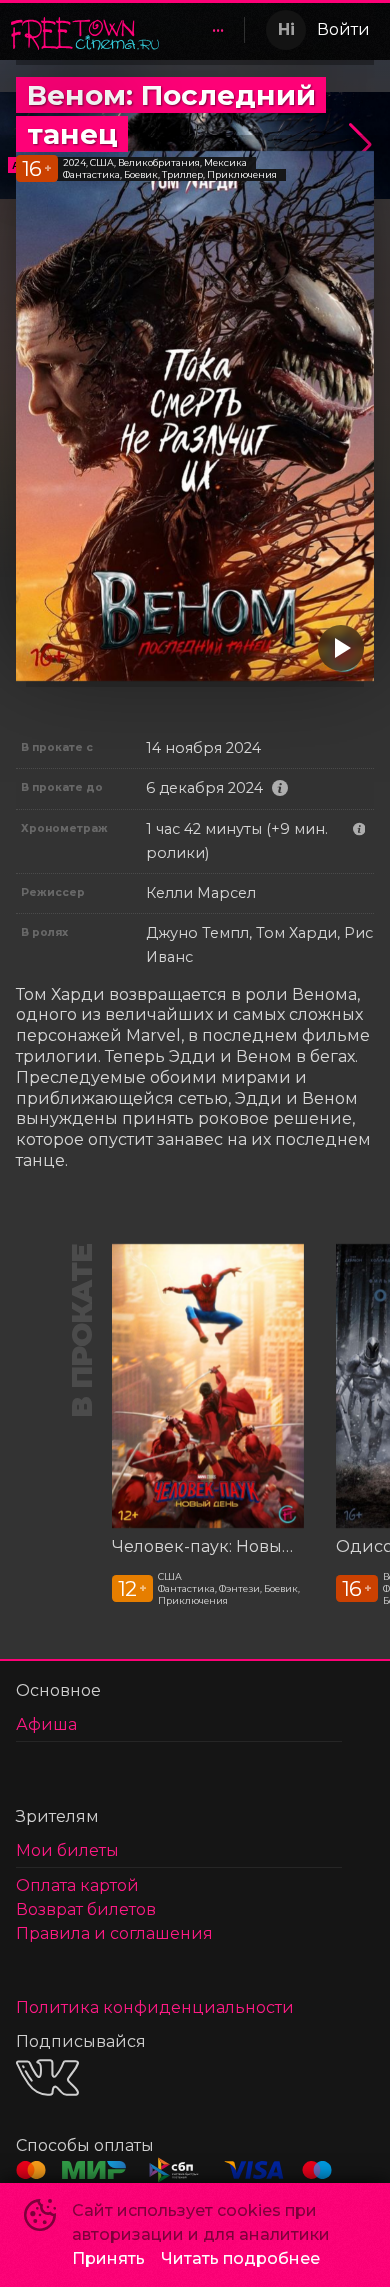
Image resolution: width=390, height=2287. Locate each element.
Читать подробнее (240, 2258)
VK (47, 2077)
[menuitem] (218, 30)
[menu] (205, 30)
